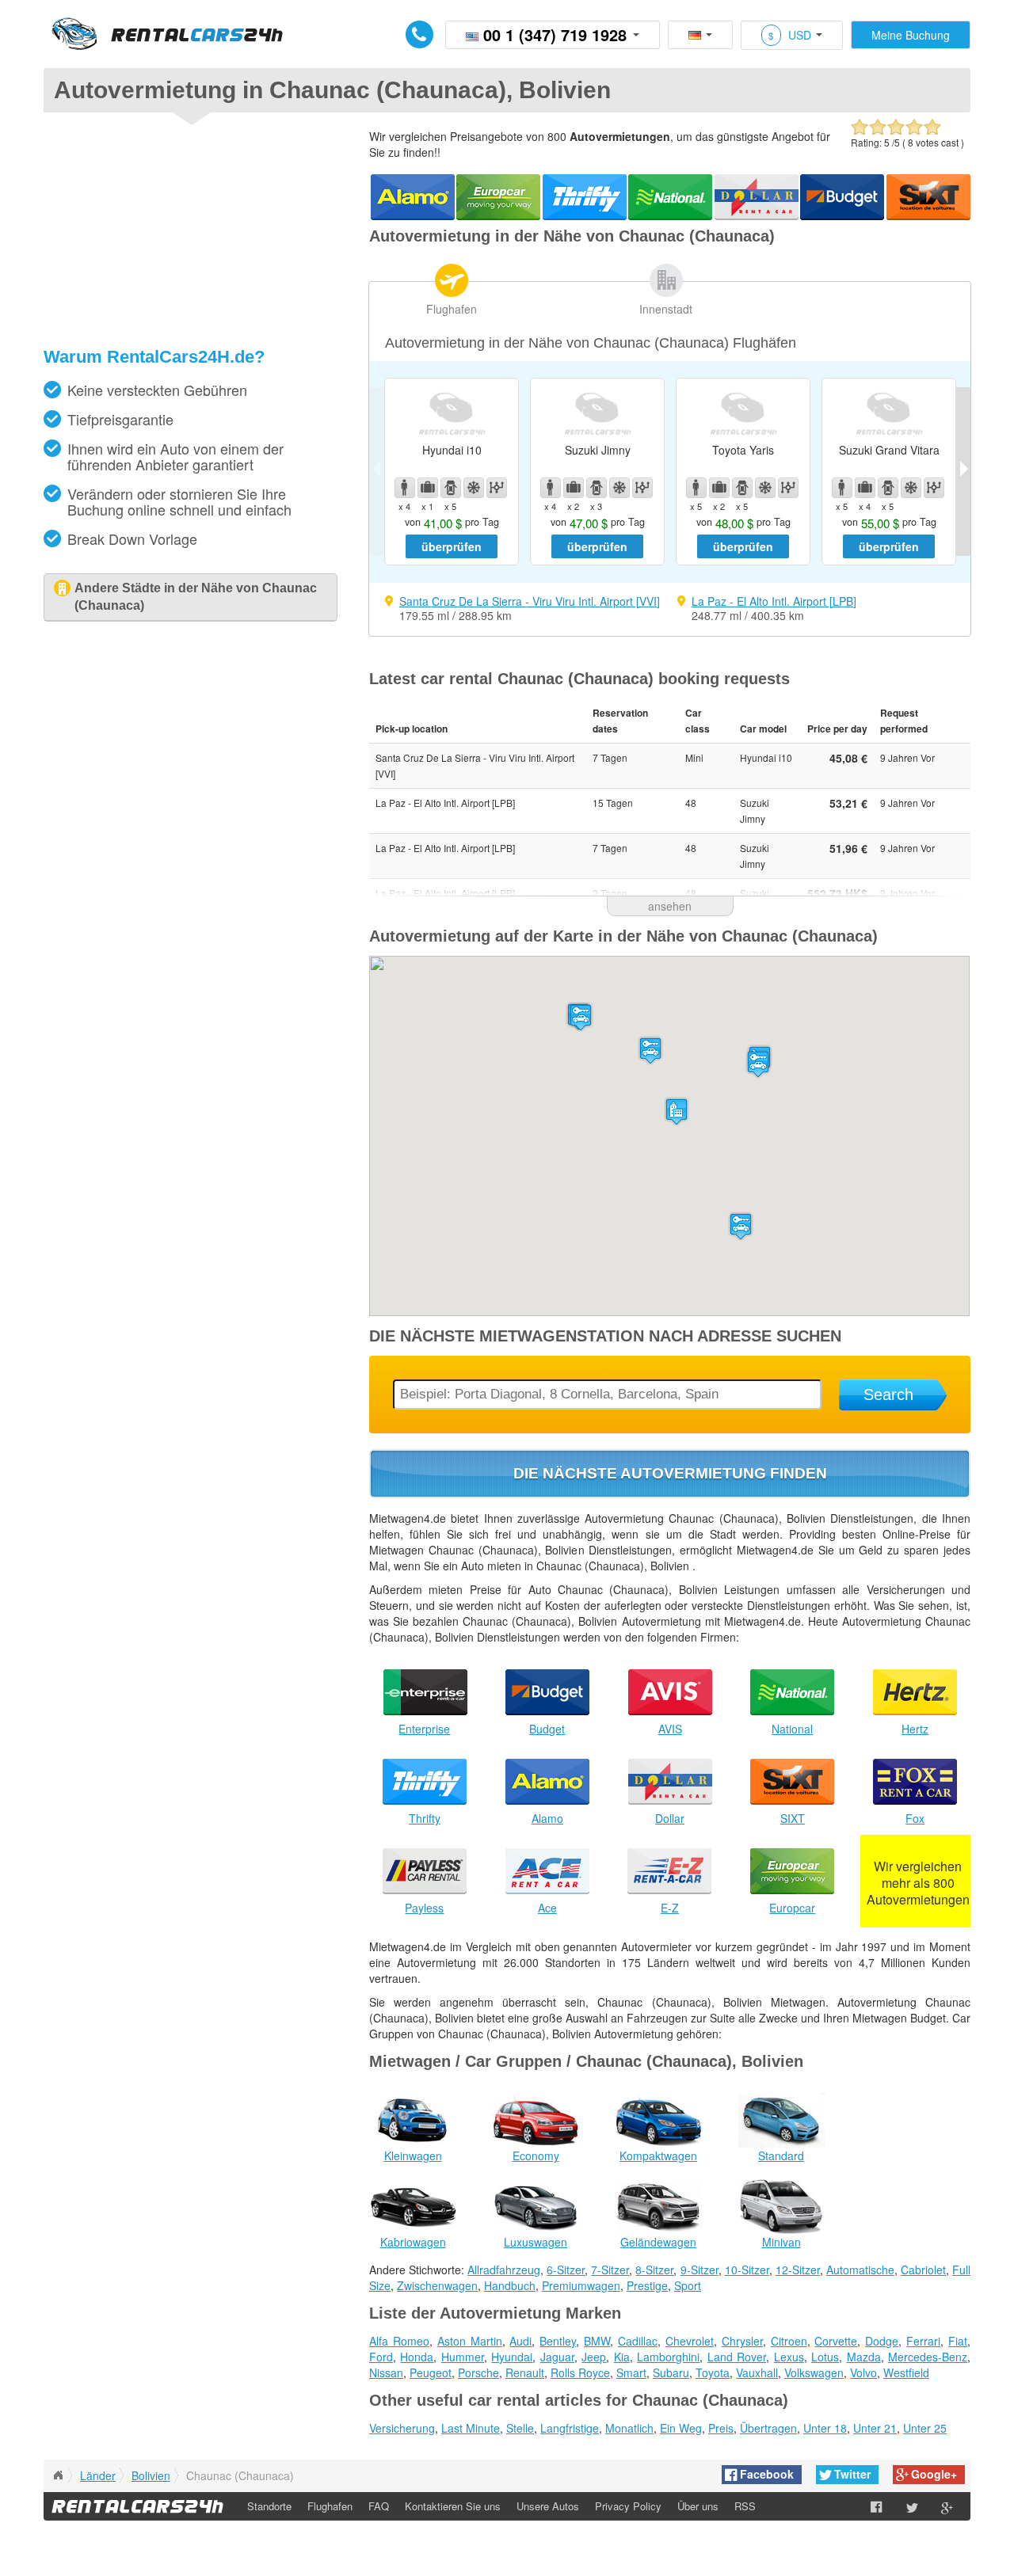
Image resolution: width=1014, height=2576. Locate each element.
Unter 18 (825, 2428)
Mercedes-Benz (928, 2357)
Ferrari (923, 2341)
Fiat (958, 2341)
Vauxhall (757, 2372)
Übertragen (768, 2428)
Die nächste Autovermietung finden (670, 1473)
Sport (688, 2285)
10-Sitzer (747, 2270)
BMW (597, 2341)
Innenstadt (666, 309)
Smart (631, 2372)
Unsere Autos (548, 2506)
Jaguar (557, 2357)
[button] (650, 1050)
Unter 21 (875, 2428)
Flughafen (452, 309)
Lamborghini (668, 2357)
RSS (745, 2506)
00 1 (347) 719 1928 (555, 34)
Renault (525, 2372)
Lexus (789, 2357)
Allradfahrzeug (504, 2270)
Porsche (478, 2372)
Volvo (863, 2372)
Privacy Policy (628, 2506)
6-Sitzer (566, 2270)
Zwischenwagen (437, 2285)
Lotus (825, 2357)
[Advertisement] (190, 235)
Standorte (269, 2506)
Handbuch (510, 2285)
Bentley (558, 2341)
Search (888, 1395)
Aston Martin (470, 2341)
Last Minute (471, 2428)
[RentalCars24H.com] (58, 2475)
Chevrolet (690, 2341)
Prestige (647, 2285)
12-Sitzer (798, 2270)
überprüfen (452, 546)
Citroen (789, 2341)
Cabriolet (923, 2270)
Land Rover (737, 2357)
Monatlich (629, 2428)
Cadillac (638, 2341)
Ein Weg (681, 2428)
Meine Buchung (911, 35)
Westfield (906, 2372)
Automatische (860, 2270)
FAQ (379, 2506)
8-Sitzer (654, 2270)
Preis (721, 2428)
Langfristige (570, 2428)
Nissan (386, 2372)
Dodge (882, 2341)
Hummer (463, 2357)
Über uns (698, 2506)
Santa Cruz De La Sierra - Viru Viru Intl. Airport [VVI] (530, 601)
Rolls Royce (580, 2372)
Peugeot (431, 2372)
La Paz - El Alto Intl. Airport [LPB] (774, 601)
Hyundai (512, 2357)
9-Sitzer (700, 2270)
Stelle (520, 2428)
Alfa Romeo (399, 2341)
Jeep (594, 2357)
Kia (622, 2357)
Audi (520, 2341)
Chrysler (742, 2341)
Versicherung (402, 2428)
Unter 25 (925, 2428)
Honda (417, 2357)
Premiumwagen (581, 2285)
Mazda (864, 2357)
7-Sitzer (610, 2270)
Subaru (671, 2372)
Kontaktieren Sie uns (453, 2506)
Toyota (713, 2372)
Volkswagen (814, 2372)
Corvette (836, 2341)
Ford (381, 2357)
